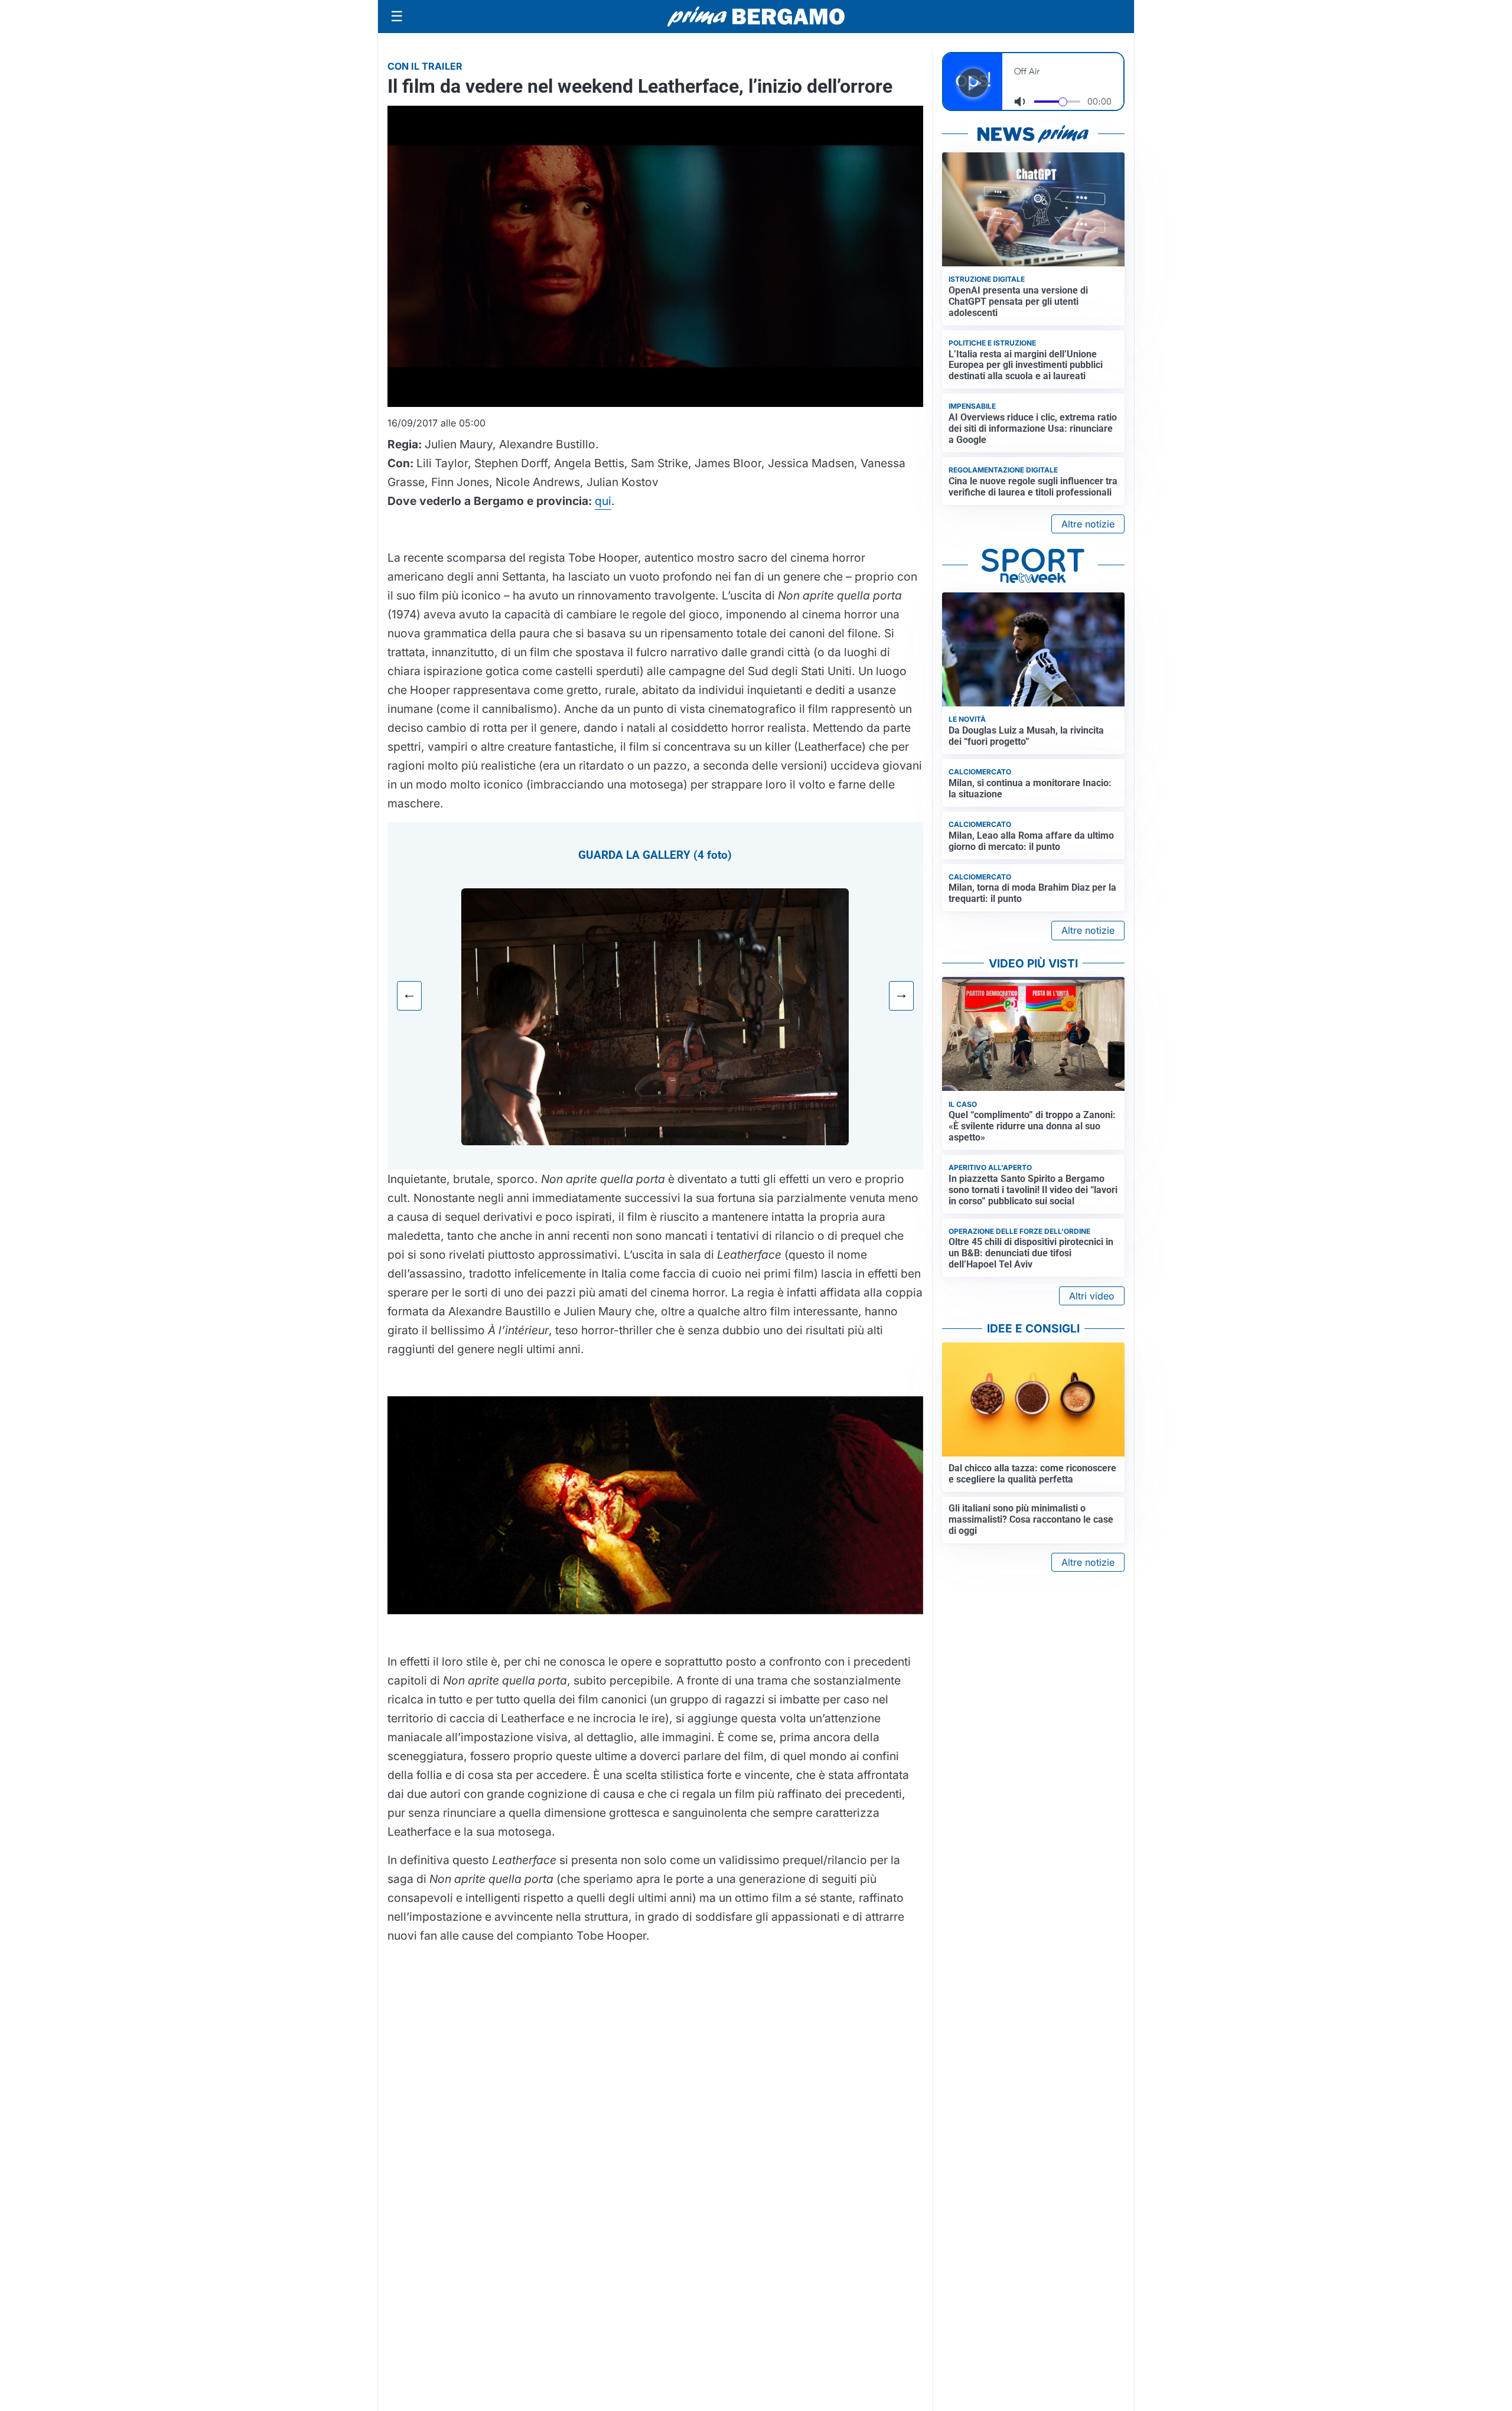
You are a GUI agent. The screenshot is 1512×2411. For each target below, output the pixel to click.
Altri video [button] (1092, 1296)
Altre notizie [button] (1088, 524)
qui (603, 501)
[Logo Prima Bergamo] (756, 17)
